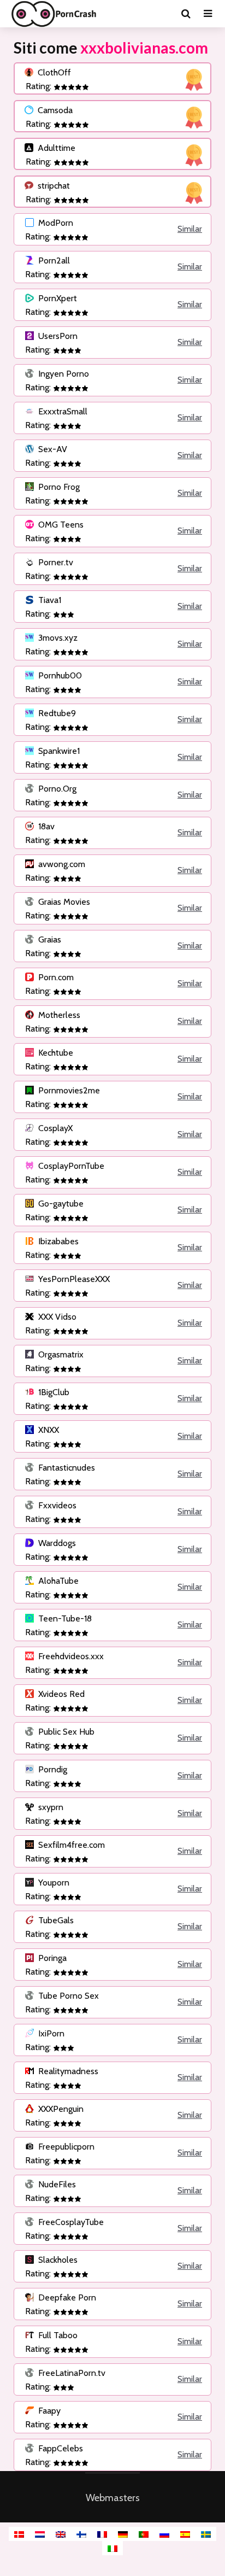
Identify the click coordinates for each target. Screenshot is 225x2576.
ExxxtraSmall (62, 411)
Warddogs (56, 1543)
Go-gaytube (60, 1204)
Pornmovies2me (68, 1090)
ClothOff (53, 72)
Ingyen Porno (63, 374)
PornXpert (57, 298)
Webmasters (113, 2498)
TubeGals (55, 1920)
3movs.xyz (57, 638)
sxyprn (50, 1807)
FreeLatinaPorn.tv (71, 2373)
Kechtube (55, 1053)
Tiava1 (49, 600)
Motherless (58, 1015)
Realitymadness (67, 2071)
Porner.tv (55, 562)
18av (45, 826)
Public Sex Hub (65, 1732)
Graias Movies (63, 902)
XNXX (48, 1430)
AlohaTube (57, 1581)
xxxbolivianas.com (144, 48)
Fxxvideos (56, 1505)
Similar (190, 229)
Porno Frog (58, 487)
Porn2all (53, 260)
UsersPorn (57, 336)
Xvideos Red (60, 1694)
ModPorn (55, 223)
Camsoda (54, 110)
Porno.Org (56, 789)
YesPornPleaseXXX (73, 1279)
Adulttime (55, 148)
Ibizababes (57, 1241)
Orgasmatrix (60, 1354)
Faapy (48, 2411)
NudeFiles (56, 2184)
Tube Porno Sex (67, 1996)
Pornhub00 (59, 675)
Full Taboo (57, 2335)
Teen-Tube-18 (64, 1618)
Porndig (52, 1769)
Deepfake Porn (66, 2297)
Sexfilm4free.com (70, 1845)
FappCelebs (60, 2448)
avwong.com (61, 864)
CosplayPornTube (70, 1166)
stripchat (53, 186)
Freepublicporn (65, 2147)
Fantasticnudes (66, 1468)
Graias (49, 939)
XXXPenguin (60, 2109)
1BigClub (53, 1392)
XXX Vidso (56, 1317)
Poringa (51, 1958)
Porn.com (55, 977)
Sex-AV (52, 449)
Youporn (53, 1883)
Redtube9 (56, 713)
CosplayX (54, 1128)
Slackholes (57, 2260)
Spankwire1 (58, 751)
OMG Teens (60, 525)
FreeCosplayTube (70, 2222)
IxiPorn (50, 2033)
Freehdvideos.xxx (70, 1656)
